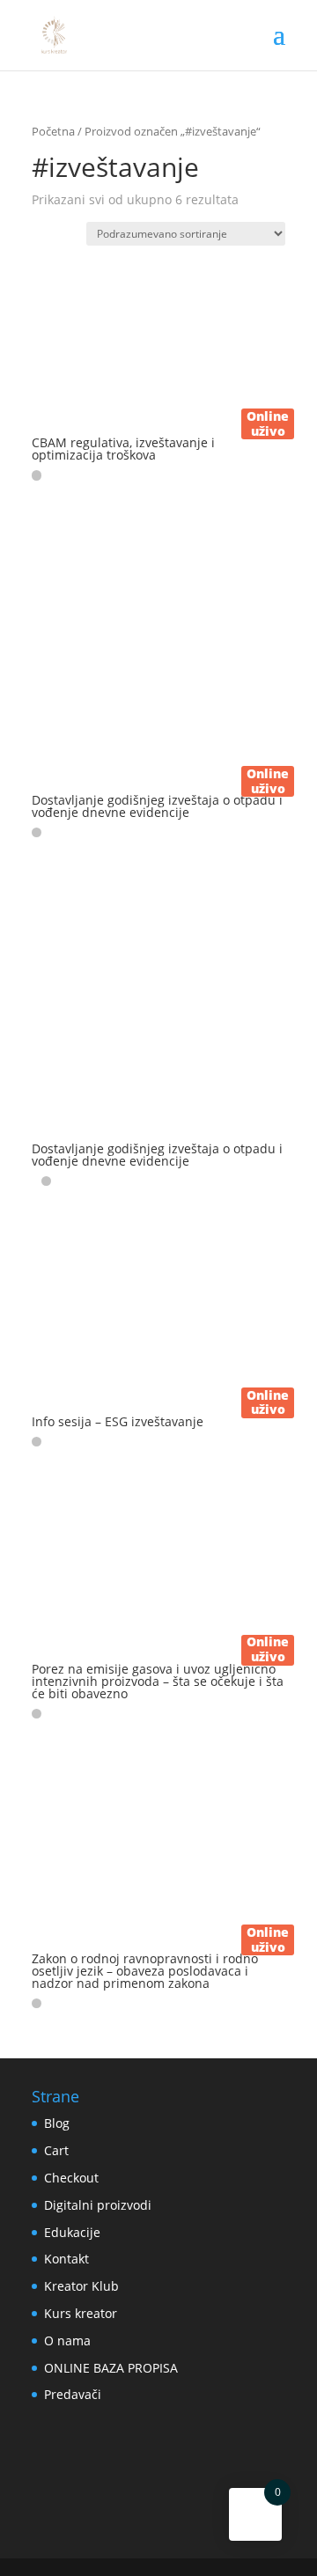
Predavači (73, 2394)
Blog (57, 2123)
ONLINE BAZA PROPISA (111, 2368)
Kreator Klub (81, 2286)
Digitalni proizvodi (98, 2205)
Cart (56, 2150)
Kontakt (66, 2259)
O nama (67, 2340)
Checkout (71, 2178)
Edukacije (72, 2232)
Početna (53, 131)
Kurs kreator (81, 2313)
